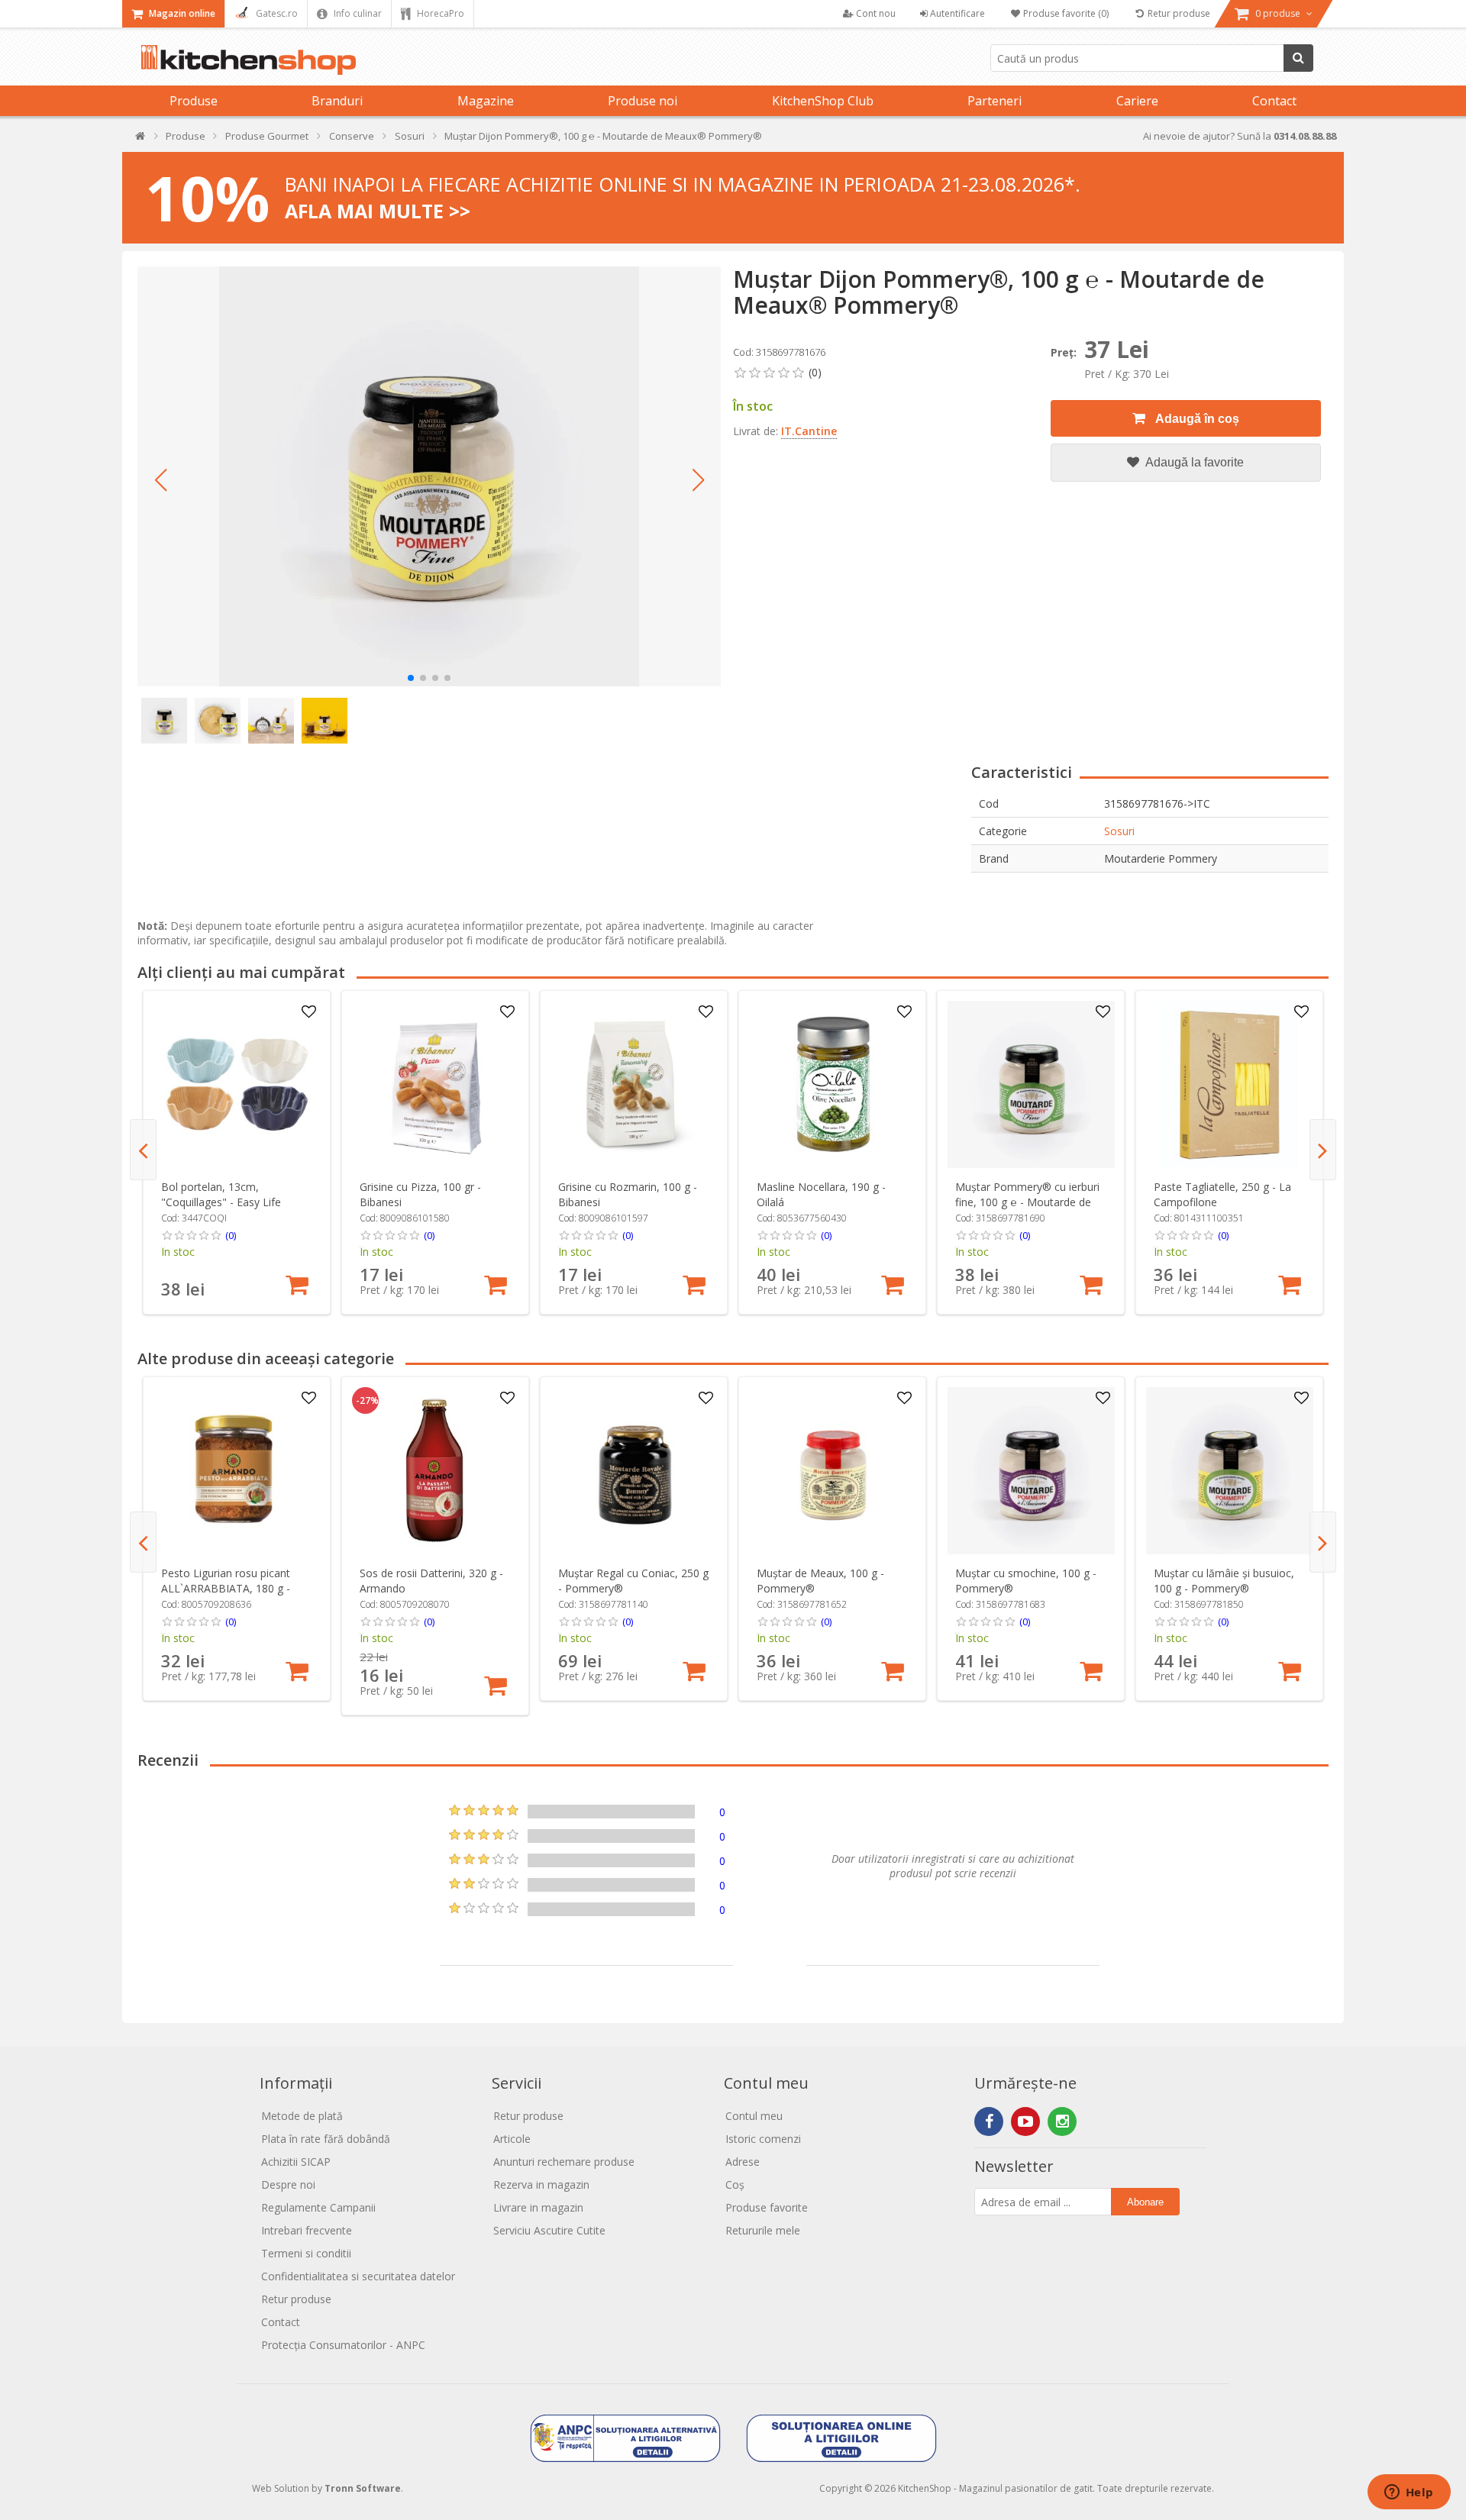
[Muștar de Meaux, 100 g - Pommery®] (833, 1471)
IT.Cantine (809, 431)
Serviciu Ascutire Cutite (549, 2230)
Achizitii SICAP (296, 2162)
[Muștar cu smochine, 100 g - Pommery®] (1031, 1471)
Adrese (743, 2162)
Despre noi (288, 2184)
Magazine (486, 101)
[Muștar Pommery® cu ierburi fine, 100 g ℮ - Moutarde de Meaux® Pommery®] (1031, 1084)
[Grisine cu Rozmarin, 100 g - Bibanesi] (634, 1084)
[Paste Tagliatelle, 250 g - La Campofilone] (1230, 1084)
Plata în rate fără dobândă (326, 2139)
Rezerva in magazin (541, 2184)
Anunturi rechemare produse (564, 2162)
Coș (735, 2184)
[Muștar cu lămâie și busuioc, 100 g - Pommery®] (1230, 1471)
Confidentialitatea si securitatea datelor (358, 2276)
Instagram (1062, 2122)
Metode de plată (302, 2116)
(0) (231, 1235)
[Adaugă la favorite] (309, 1012)
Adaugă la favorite (1193, 462)
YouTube (1025, 2122)
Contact (1274, 101)
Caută (1298, 58)
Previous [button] (143, 1150)
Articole (512, 2139)
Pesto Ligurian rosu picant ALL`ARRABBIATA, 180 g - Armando (226, 1588)
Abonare (1145, 2202)
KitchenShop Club (823, 101)
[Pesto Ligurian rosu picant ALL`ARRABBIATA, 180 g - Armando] (237, 1471)
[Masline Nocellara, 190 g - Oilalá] (833, 1084)
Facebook (989, 2122)
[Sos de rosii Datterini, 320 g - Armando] (436, 1471)
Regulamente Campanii (318, 2207)
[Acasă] (141, 139)
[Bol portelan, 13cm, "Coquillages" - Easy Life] (237, 1084)
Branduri (337, 101)
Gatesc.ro (276, 13)
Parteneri (995, 101)
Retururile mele (763, 2230)
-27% (367, 1401)
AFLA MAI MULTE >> (378, 211)
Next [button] (1323, 1150)
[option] (237, 1152)
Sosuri (1119, 831)
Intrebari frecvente (307, 2230)
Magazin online (181, 13)
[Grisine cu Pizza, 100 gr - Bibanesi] (436, 1084)
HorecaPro (439, 13)
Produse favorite (767, 2207)
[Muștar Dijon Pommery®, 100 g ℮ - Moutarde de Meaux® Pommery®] (429, 476)
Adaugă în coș (1196, 419)
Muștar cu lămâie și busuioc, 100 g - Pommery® (1224, 1581)
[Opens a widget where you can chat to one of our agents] (1409, 2493)
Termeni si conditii (306, 2253)
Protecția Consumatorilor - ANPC (343, 2345)
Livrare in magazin (538, 2207)
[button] (160, 480)
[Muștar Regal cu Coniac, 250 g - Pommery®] (634, 1471)
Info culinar (357, 13)
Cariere (1137, 101)
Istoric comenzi (763, 2139)
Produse (194, 101)
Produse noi (643, 101)
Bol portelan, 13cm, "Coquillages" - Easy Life (221, 1194)
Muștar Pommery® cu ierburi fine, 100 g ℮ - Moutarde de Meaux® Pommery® (1027, 1202)
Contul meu (754, 2116)
